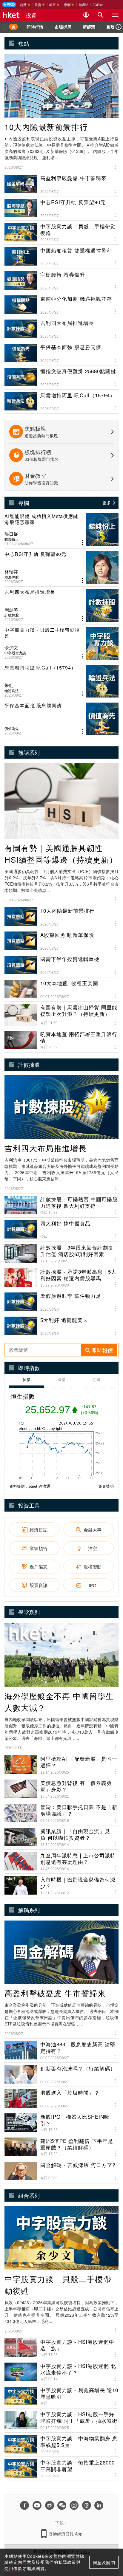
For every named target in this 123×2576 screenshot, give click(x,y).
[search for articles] (100, 15)
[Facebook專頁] (24, 2505)
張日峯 (11, 534)
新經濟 (89, 27)
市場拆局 (63, 27)
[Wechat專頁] (62, 2505)
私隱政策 (67, 2562)
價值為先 (12, 729)
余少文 (11, 647)
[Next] (119, 27)
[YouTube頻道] (37, 2505)
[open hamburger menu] (115, 15)
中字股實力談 (15, 653)
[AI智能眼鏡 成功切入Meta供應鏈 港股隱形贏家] (61, 530)
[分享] (115, 166)
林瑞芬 (11, 572)
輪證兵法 (12, 691)
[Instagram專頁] (74, 2505)
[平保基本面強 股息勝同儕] (61, 719)
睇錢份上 (12, 539)
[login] (86, 15)
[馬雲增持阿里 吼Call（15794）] (61, 681)
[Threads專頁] (87, 2505)
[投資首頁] (13, 27)
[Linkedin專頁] (99, 2505)
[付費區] (9, 4)
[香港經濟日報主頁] (11, 15)
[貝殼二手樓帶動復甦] (61, 643)
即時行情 (35, 27)
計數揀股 (12, 615)
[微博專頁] (50, 2505)
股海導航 (12, 577)
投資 (31, 15)
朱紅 (9, 685)
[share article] (82, 543)
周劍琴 (11, 610)
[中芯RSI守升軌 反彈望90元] (61, 568)
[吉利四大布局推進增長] (61, 605)
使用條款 (13, 2568)
